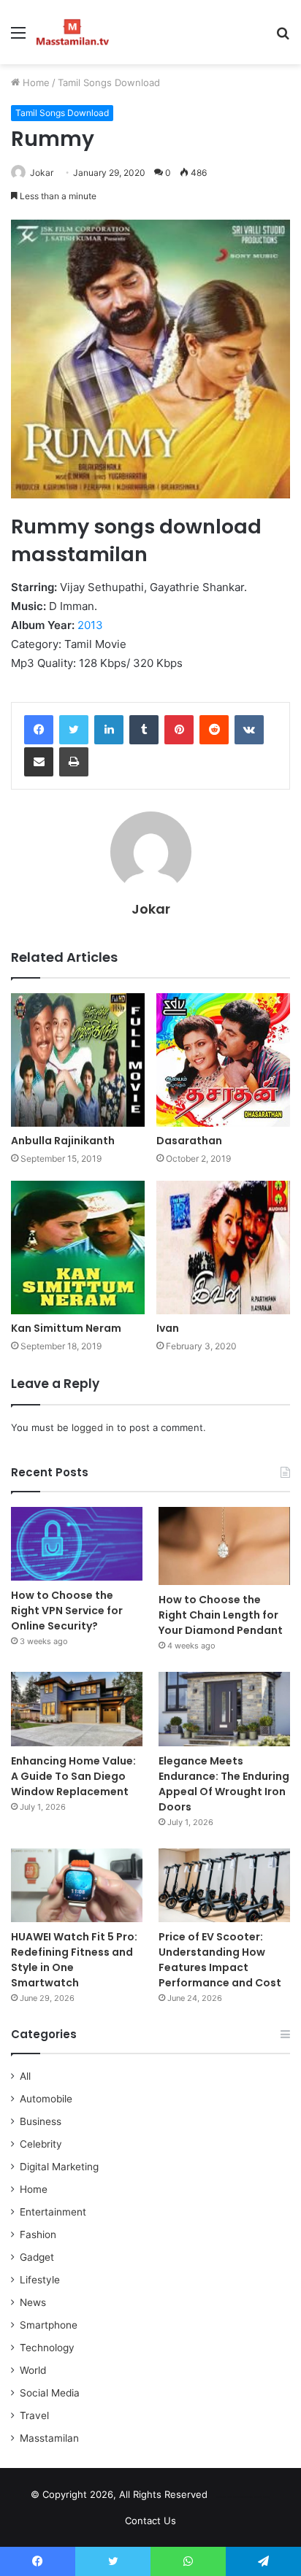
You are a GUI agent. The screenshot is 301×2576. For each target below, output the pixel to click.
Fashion (38, 2234)
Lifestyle (40, 2280)
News (33, 2302)
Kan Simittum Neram (66, 1328)
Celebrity (41, 2144)
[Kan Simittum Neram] (78, 1247)
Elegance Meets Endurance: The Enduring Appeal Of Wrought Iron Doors (224, 1784)
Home (35, 82)
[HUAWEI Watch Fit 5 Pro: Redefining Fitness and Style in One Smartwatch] (77, 1885)
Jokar (42, 173)
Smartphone (49, 2325)
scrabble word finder (228, 2497)
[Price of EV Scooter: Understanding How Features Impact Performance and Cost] (224, 1885)
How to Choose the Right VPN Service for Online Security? (67, 1611)
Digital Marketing (59, 2167)
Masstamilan (49, 2438)
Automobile (46, 2099)
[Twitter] (74, 730)
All (25, 2076)
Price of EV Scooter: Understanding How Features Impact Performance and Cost (220, 1960)
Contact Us (150, 2521)
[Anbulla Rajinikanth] (78, 1060)
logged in (93, 1427)
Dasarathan (189, 1141)
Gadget (37, 2257)
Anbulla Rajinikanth (63, 1141)
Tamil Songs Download (109, 82)
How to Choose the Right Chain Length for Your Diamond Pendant (221, 1615)
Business (41, 2121)
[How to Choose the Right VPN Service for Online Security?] (77, 1544)
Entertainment (53, 2212)
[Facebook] (39, 730)
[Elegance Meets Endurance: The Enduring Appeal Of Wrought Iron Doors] (224, 1709)
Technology (47, 2348)
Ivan (168, 1328)
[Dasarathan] (223, 1060)
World (33, 2370)
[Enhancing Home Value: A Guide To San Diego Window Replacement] (77, 1709)
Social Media (50, 2393)
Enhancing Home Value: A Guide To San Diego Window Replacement (73, 1776)
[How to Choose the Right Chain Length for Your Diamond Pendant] (224, 1546)
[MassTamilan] (73, 32)
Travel (34, 2415)
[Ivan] (223, 1247)
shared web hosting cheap (255, 2497)
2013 (90, 625)
